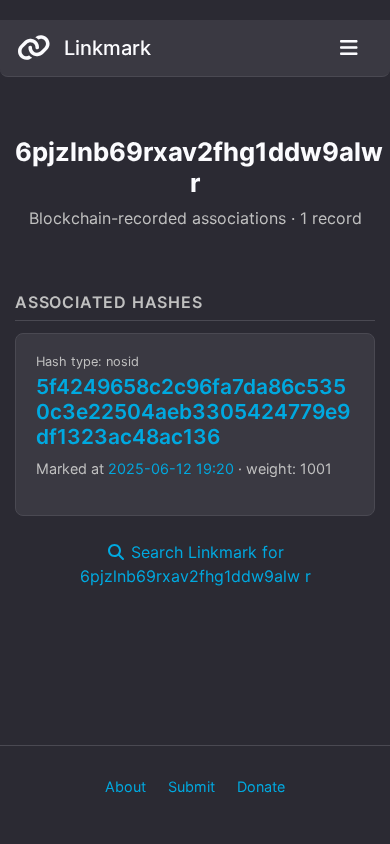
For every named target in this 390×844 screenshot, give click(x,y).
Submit (191, 786)
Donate (261, 786)
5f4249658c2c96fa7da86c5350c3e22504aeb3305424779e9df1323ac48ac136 (193, 411)
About (125, 786)
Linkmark (105, 48)
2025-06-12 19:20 (171, 468)
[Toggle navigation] (348, 48)
